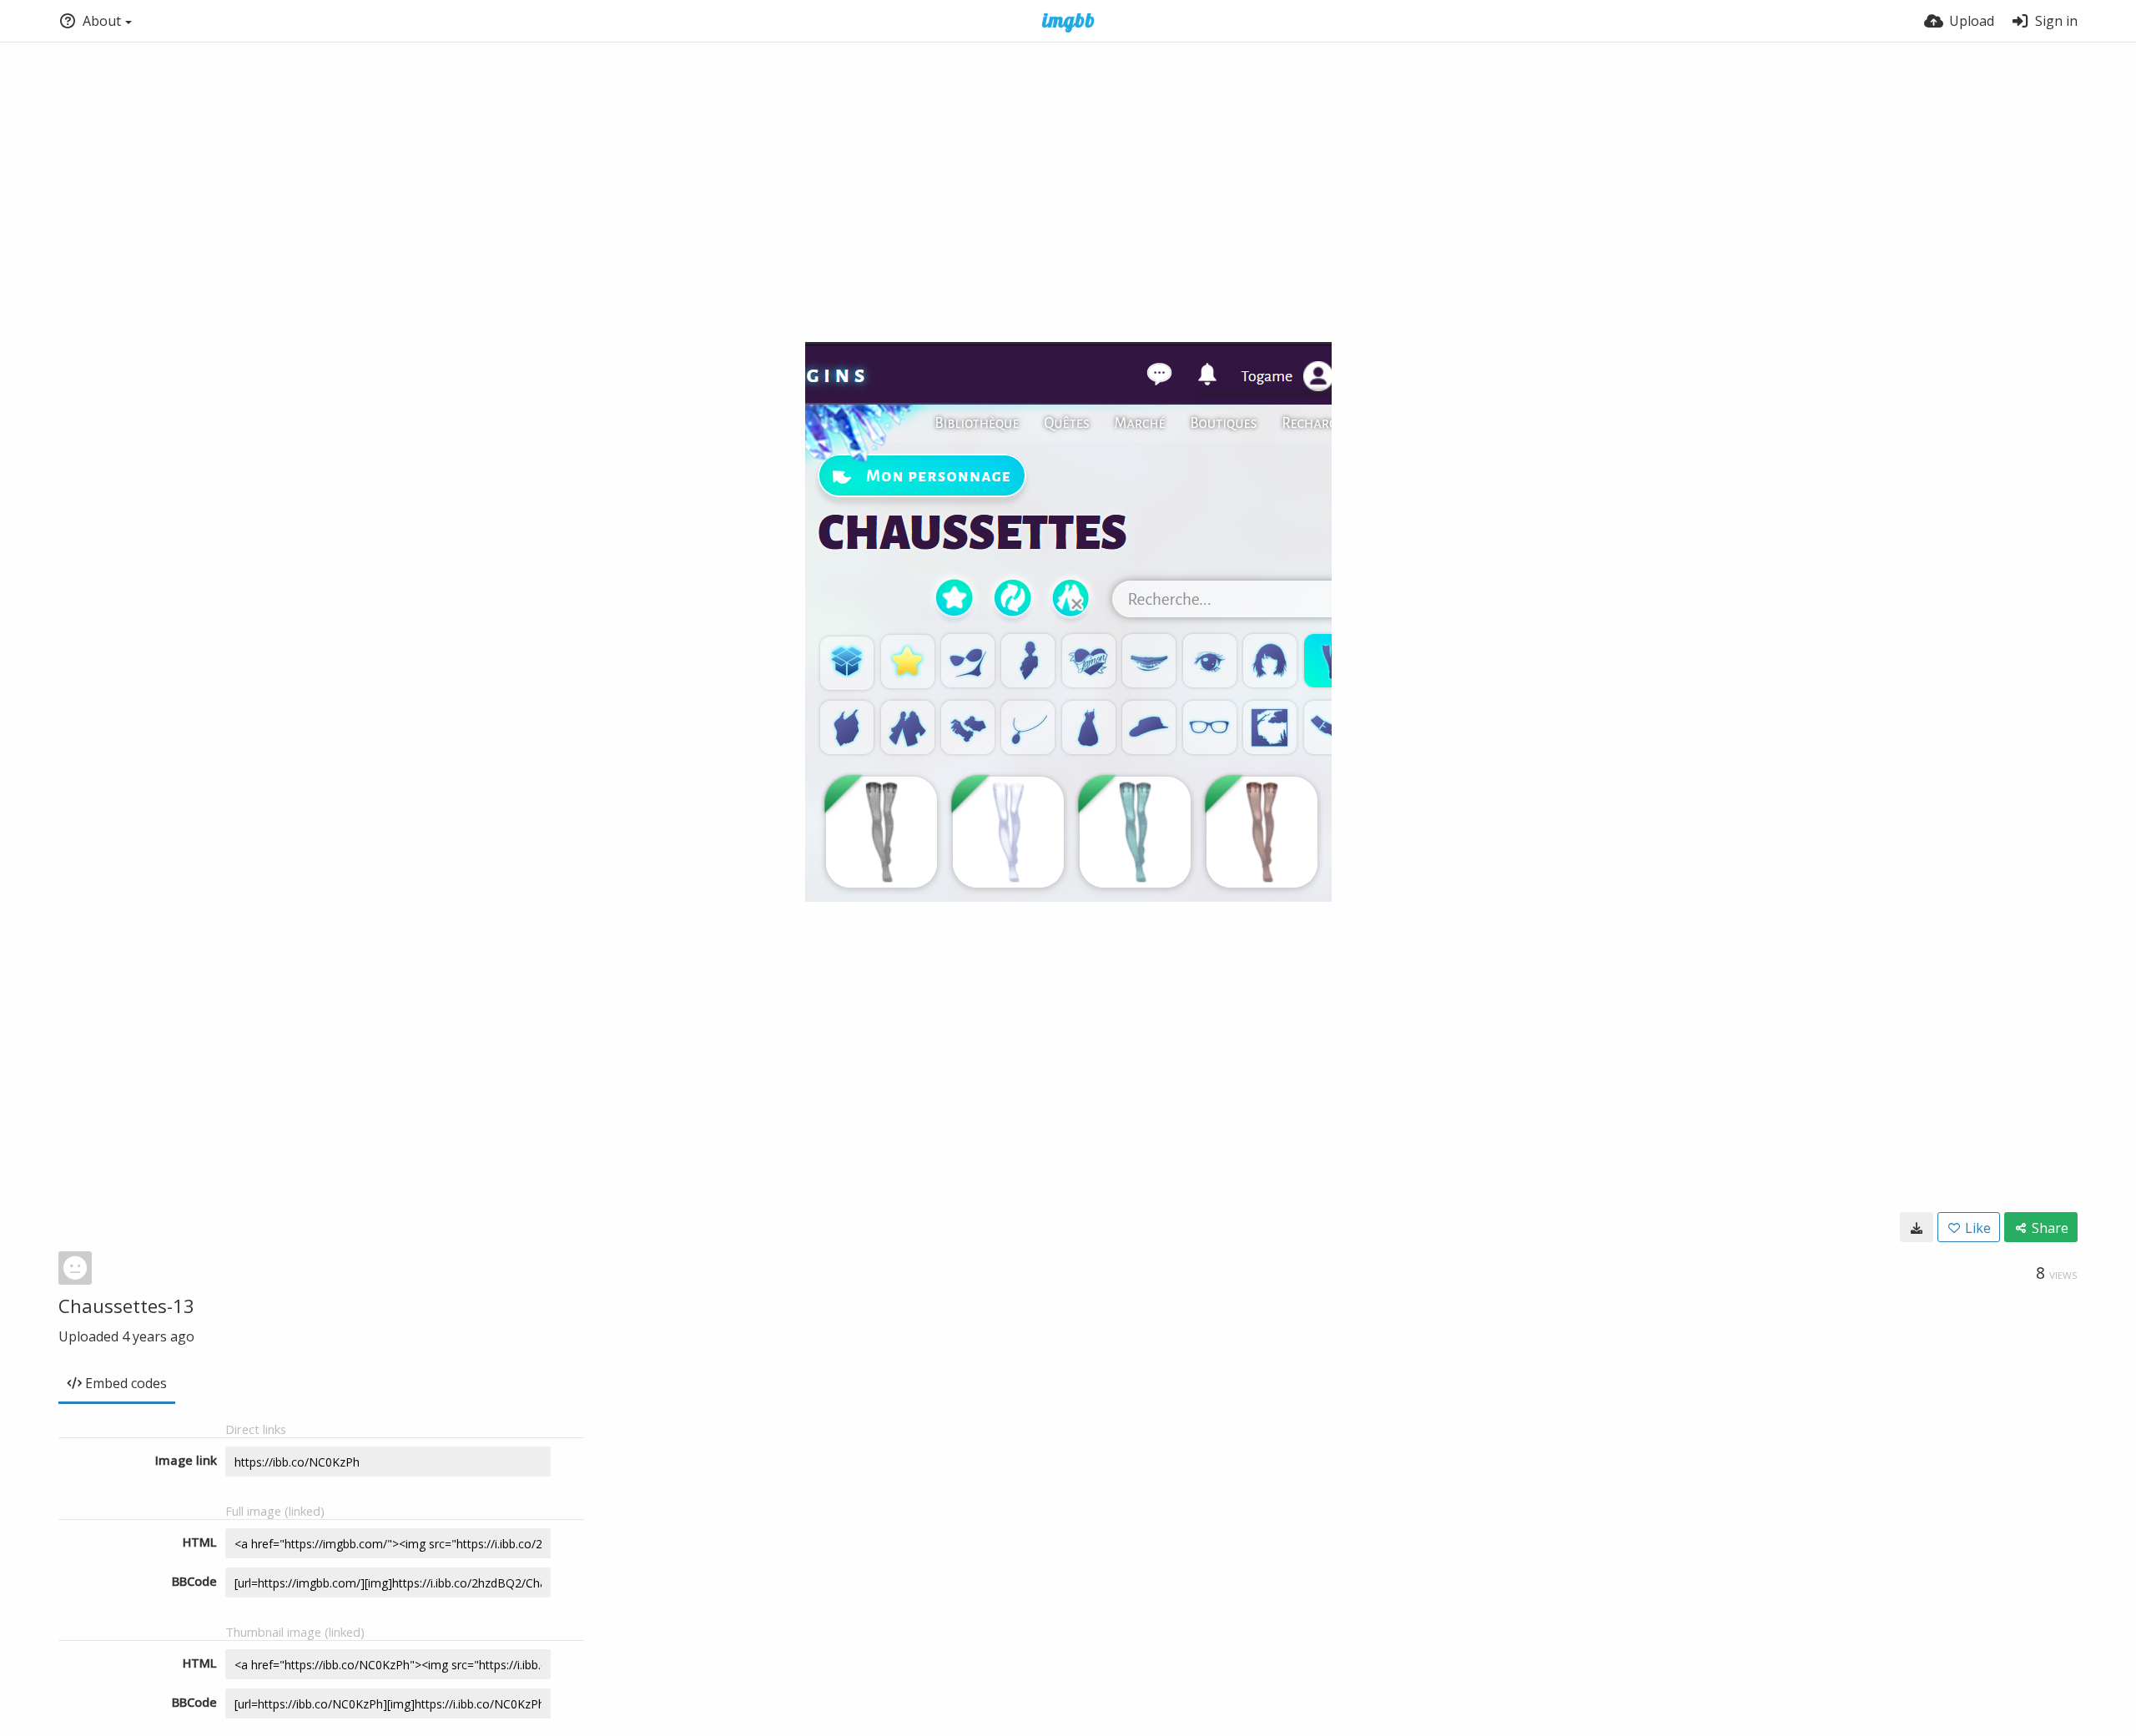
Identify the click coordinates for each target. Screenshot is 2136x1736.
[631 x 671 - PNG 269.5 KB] (1917, 1227)
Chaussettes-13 (126, 1306)
